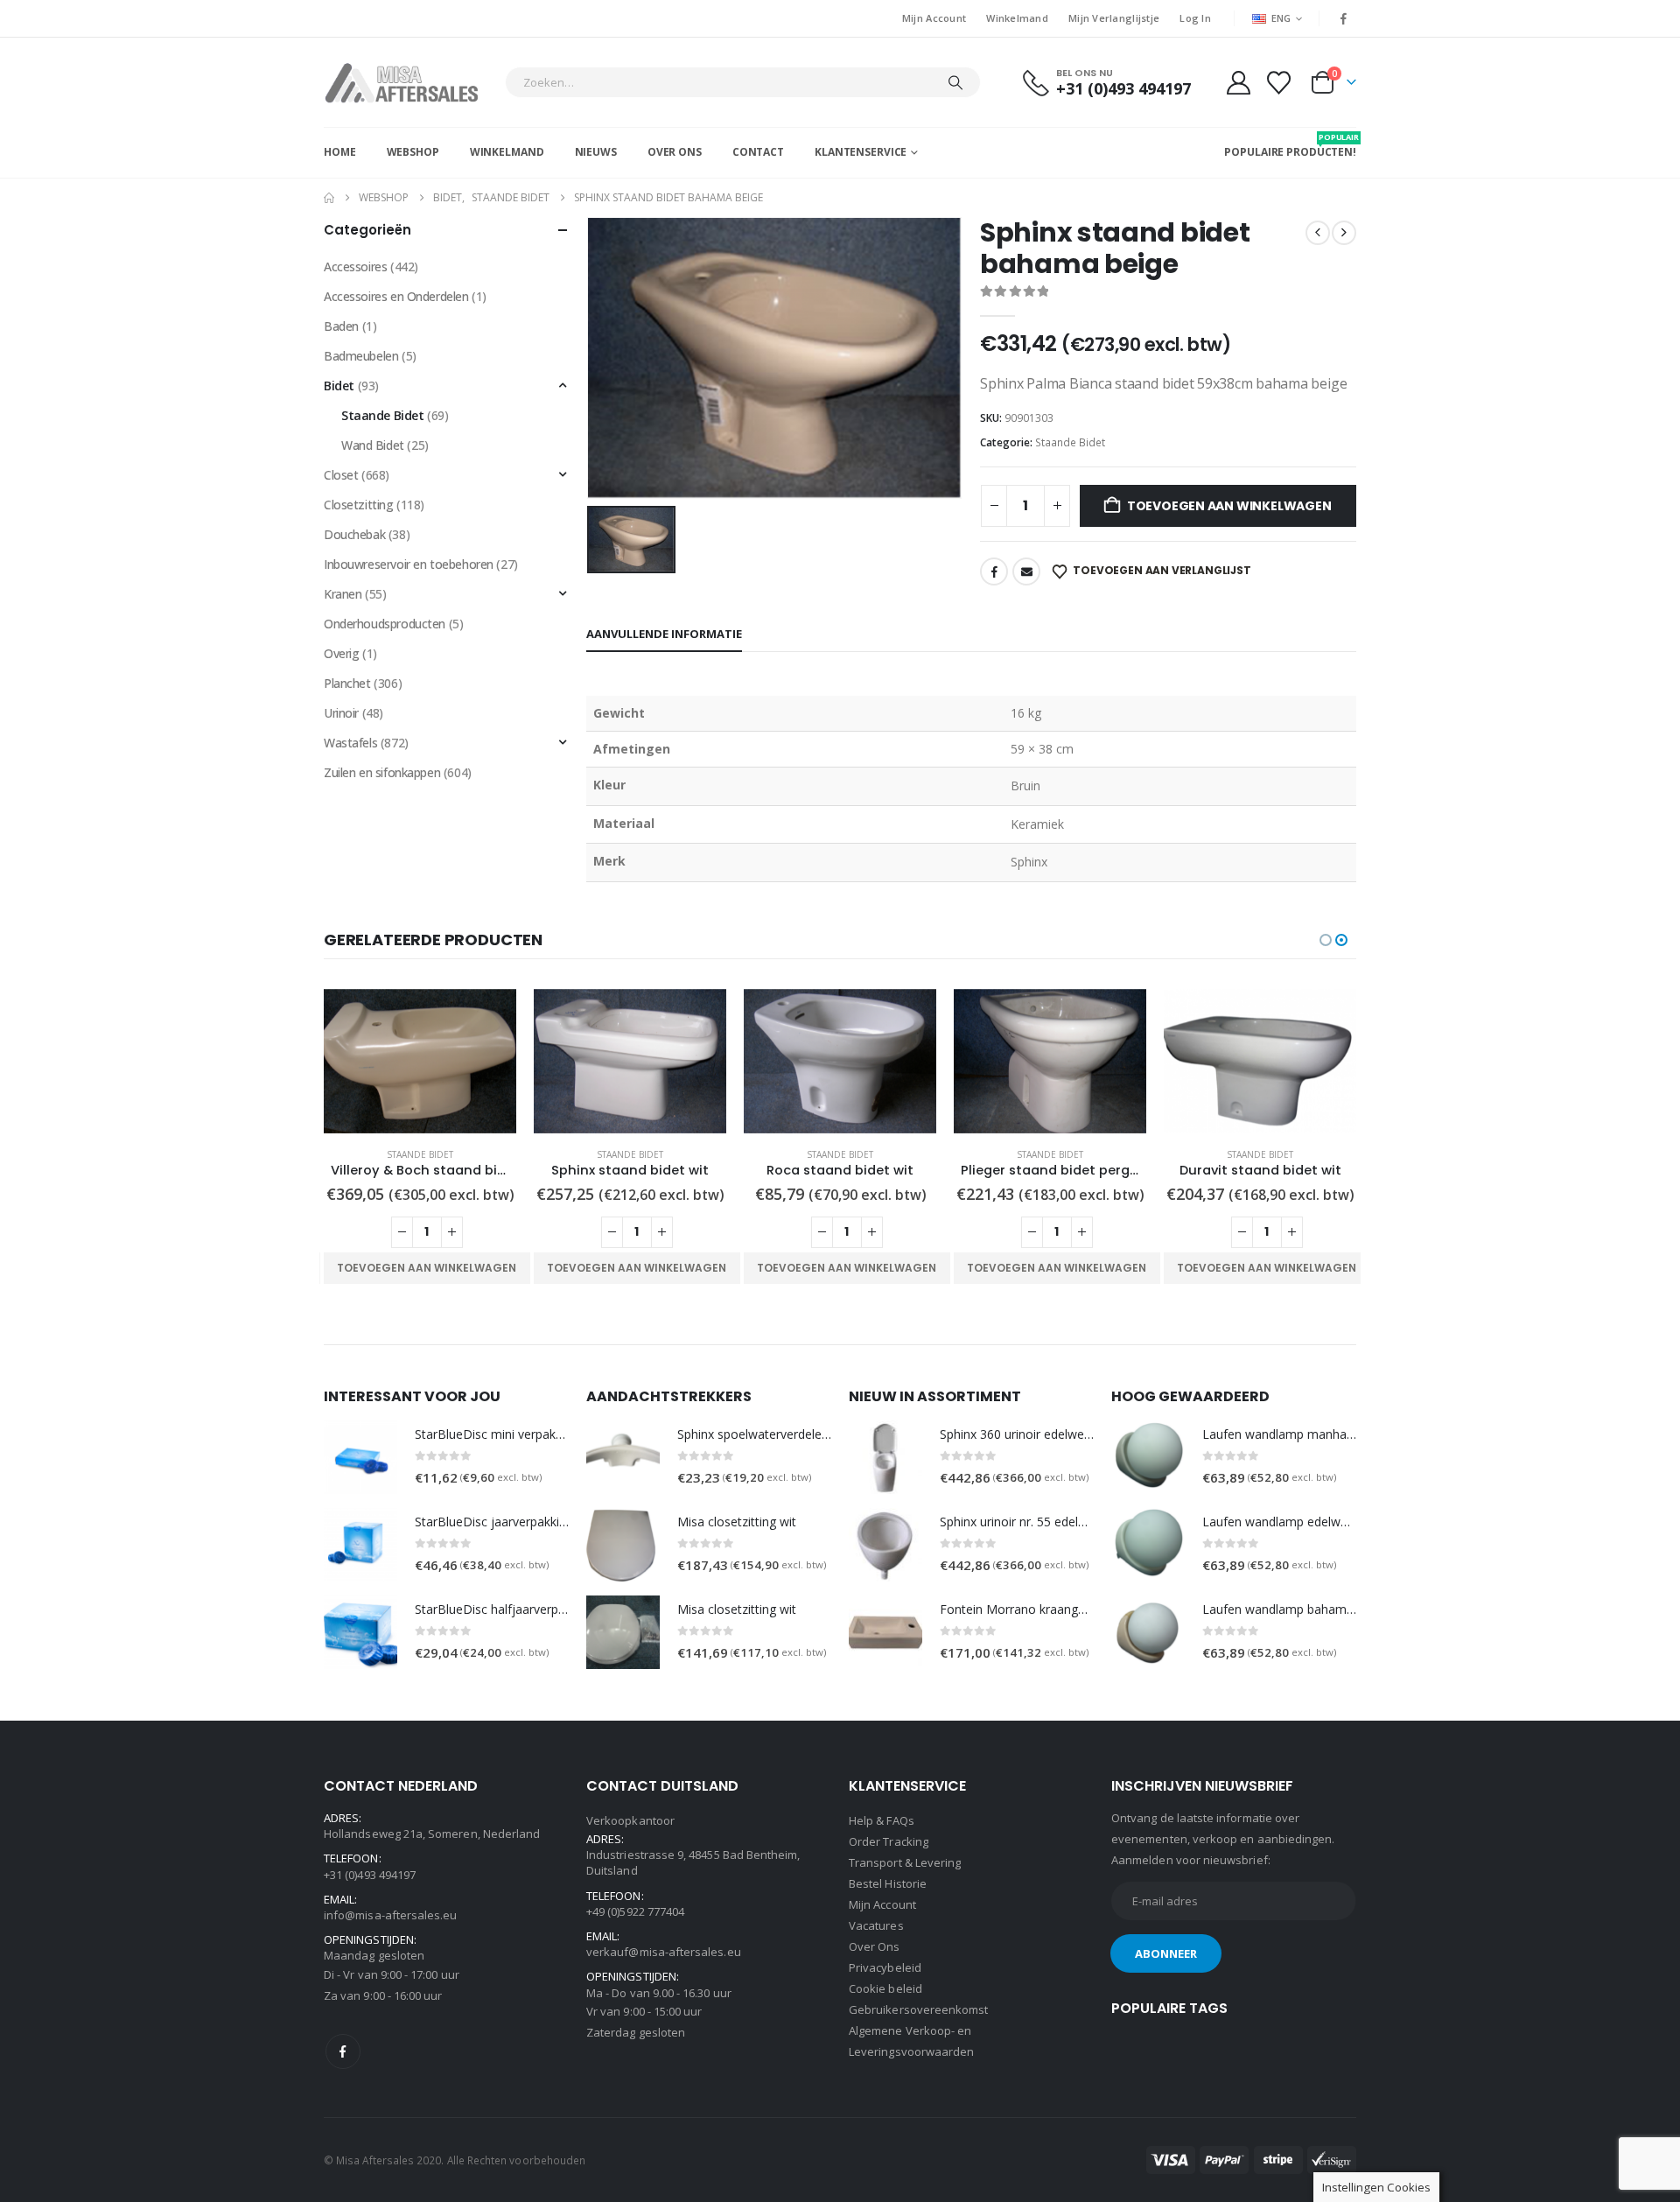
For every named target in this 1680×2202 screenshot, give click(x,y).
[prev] (1318, 233)
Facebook (994, 572)
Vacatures (876, 1925)
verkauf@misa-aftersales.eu (664, 1952)
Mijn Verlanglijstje (1114, 18)
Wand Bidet (373, 445)
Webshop (413, 152)
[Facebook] (1344, 18)
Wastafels (350, 743)
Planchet (347, 683)
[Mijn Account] (1238, 83)
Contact (758, 152)
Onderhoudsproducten (385, 624)
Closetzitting (359, 505)
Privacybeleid (885, 1967)
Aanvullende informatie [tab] (664, 634)
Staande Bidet (1070, 442)
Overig (341, 653)
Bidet (339, 386)
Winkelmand (1017, 18)
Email (1026, 572)
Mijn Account (934, 18)
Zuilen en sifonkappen (382, 772)
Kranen (343, 594)
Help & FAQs (882, 1820)
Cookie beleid (885, 1988)
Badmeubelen (361, 356)
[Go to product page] (420, 1061)
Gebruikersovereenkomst (918, 2009)
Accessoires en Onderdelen (396, 296)
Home (340, 152)
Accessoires (355, 266)
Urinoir (341, 713)
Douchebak (354, 534)
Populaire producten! (1290, 145)
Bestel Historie (888, 1883)
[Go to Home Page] (329, 198)
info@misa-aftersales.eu (391, 1915)
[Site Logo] (410, 82)
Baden (341, 326)
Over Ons (675, 152)
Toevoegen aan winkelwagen (1229, 506)
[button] (1326, 940)
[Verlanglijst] (1279, 83)
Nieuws (596, 152)
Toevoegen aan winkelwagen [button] (427, 1268)
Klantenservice (861, 152)
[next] (1344, 233)
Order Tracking (889, 1841)
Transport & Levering (905, 1862)
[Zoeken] (955, 82)
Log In (1195, 18)
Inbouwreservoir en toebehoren (409, 564)
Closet (341, 475)
